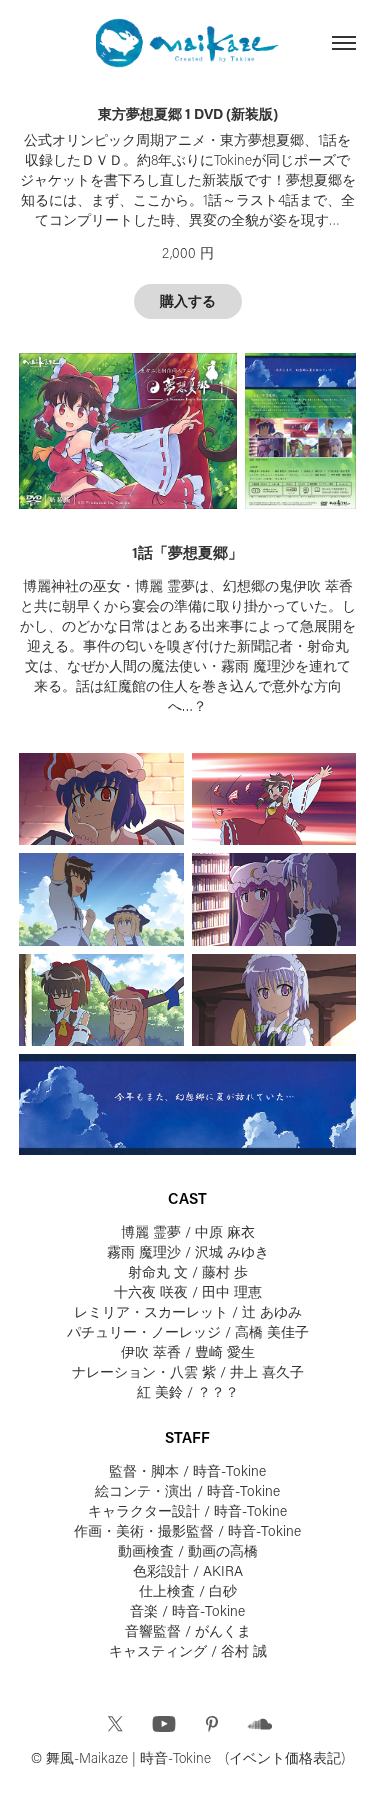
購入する (188, 301)
